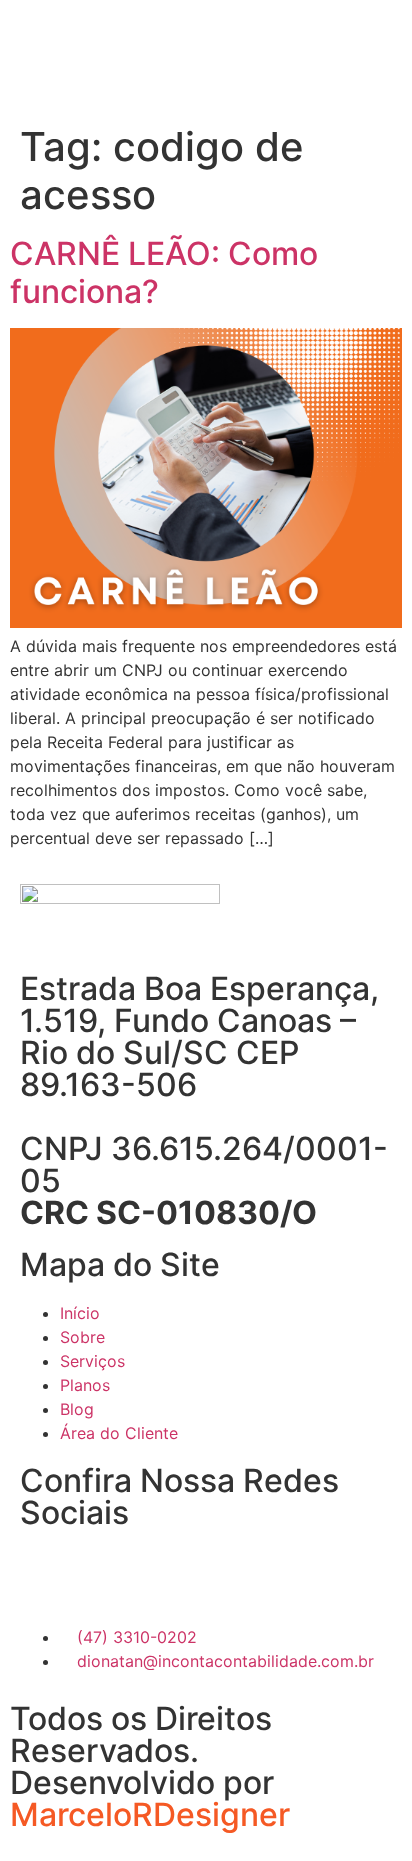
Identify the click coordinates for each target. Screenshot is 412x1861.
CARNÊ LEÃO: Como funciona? (164, 272)
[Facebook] (45, 1574)
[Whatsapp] (155, 1574)
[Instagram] (100, 1574)
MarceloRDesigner (150, 1814)
